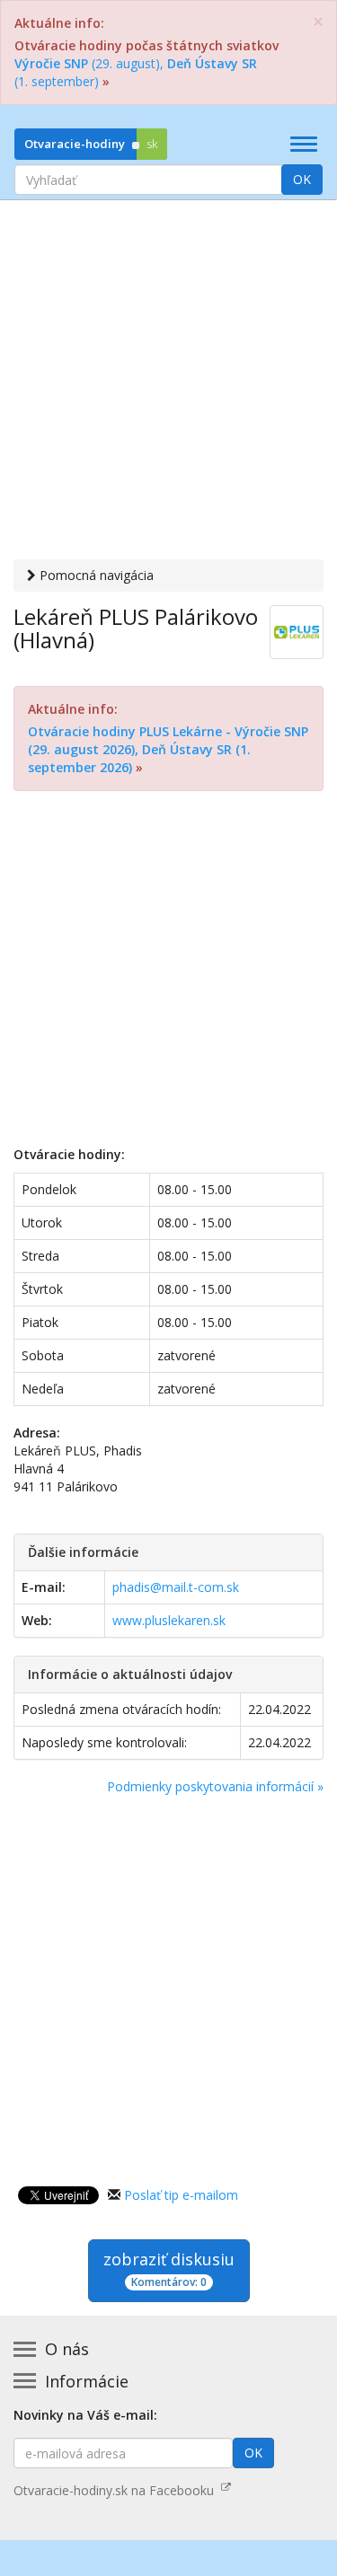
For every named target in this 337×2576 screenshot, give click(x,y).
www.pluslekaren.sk (169, 1620)
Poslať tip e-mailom (181, 2195)
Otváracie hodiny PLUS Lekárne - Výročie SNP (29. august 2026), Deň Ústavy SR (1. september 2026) (168, 749)
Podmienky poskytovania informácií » (215, 1786)
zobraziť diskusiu (169, 2269)
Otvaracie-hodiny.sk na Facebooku (117, 2490)
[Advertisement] (168, 382)
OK (302, 179)
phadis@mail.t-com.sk (176, 1587)
